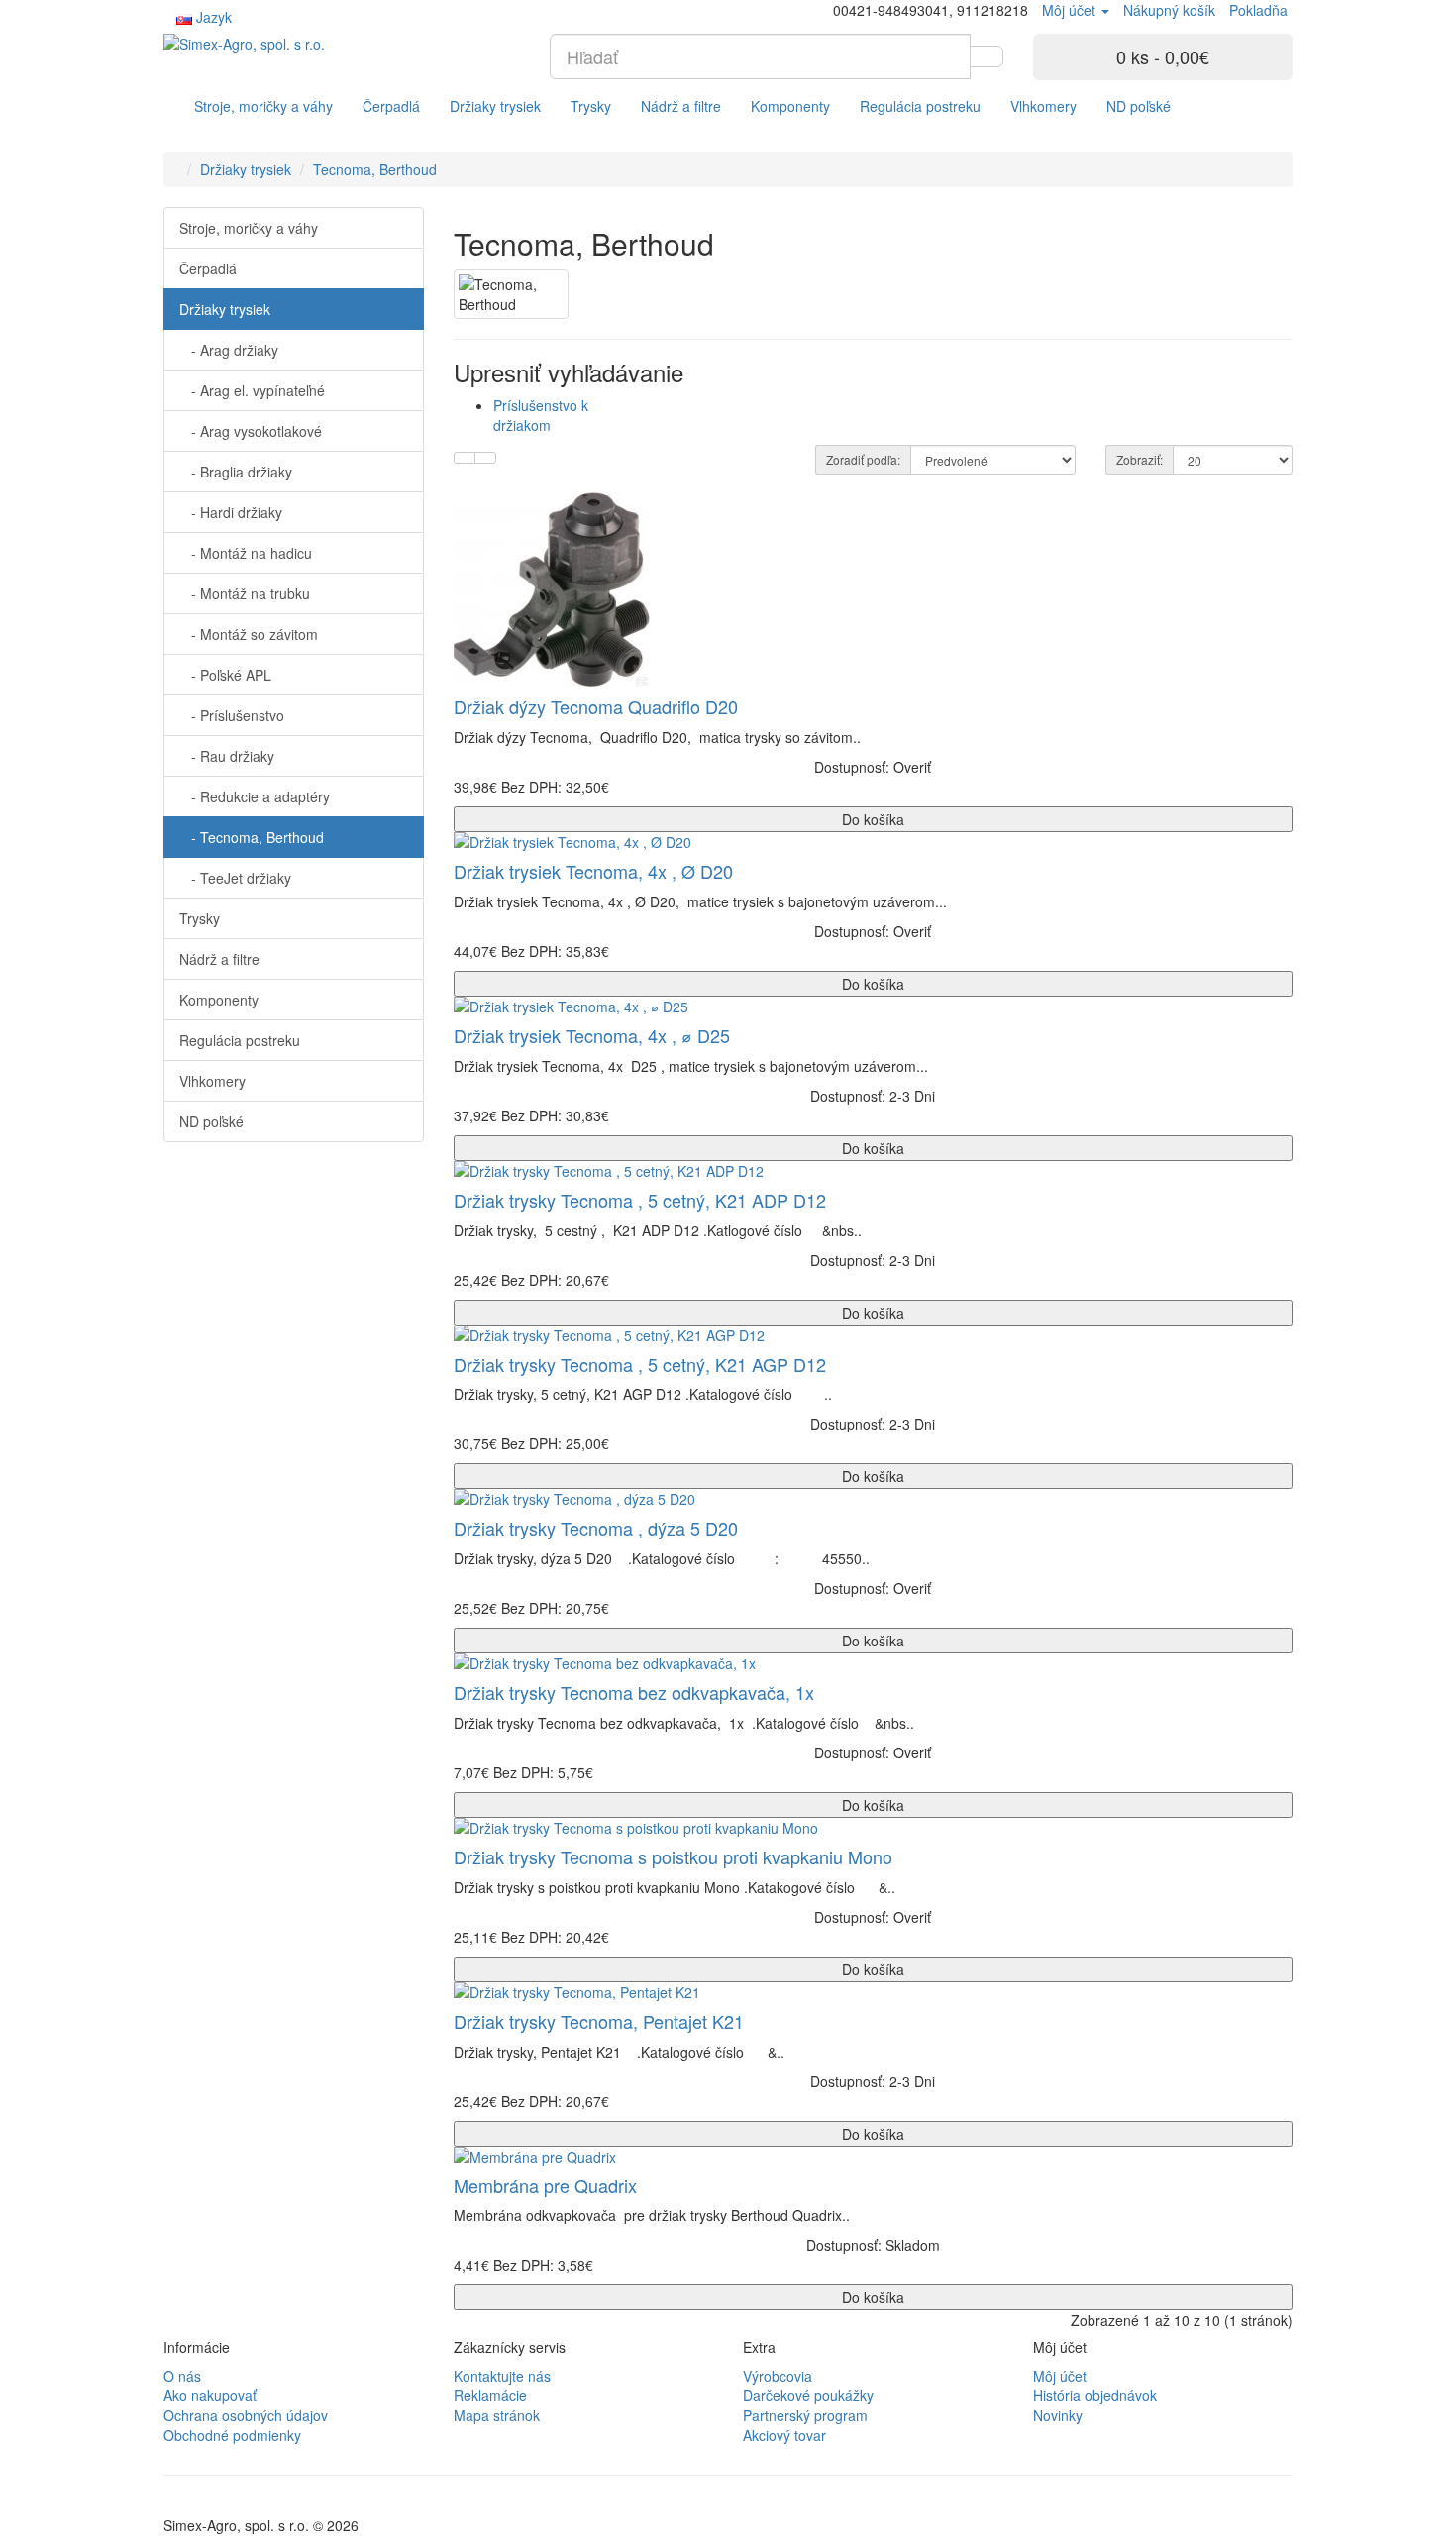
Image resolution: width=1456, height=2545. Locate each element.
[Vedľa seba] (485, 458)
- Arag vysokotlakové (251, 431)
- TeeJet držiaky (235, 878)
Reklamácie (490, 2395)
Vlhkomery (1043, 106)
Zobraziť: (1140, 459)
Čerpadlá (391, 106)
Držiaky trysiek (495, 106)
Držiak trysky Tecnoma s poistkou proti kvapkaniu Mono (673, 1856)
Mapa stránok (497, 2415)
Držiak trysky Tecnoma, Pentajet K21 (599, 2021)
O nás (182, 2376)
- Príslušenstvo (232, 715)
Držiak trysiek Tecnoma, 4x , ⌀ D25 (592, 1035)
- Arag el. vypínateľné (252, 390)
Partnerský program (805, 2415)
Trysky (591, 106)
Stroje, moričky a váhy (263, 106)
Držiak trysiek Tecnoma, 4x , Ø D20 (593, 871)
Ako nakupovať (210, 2395)
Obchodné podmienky (232, 2435)
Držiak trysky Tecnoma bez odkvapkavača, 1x (634, 1692)
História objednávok (1095, 2395)
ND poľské (1139, 106)
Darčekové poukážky (808, 2395)
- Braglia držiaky (236, 472)
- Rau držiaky (227, 756)
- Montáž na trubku (245, 593)
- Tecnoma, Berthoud (252, 837)
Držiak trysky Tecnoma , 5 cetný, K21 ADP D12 (640, 1200)
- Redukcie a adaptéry (255, 796)
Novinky (1058, 2415)
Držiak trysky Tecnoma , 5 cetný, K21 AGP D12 (640, 1364)
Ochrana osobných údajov (246, 2415)
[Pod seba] (465, 458)
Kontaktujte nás (502, 2376)
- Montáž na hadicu (246, 553)
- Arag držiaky (229, 350)
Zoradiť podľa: (863, 459)
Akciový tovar (784, 2435)
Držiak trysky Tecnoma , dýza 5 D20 (596, 1528)
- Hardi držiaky (231, 512)
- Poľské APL (225, 675)
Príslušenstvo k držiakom (541, 415)
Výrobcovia (778, 2376)
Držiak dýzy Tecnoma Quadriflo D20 (596, 706)
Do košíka (873, 819)
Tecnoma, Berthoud (375, 169)
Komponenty (790, 106)
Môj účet (1060, 2376)
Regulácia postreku (920, 106)
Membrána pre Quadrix (545, 2185)
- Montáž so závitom (249, 634)
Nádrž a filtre (681, 106)
